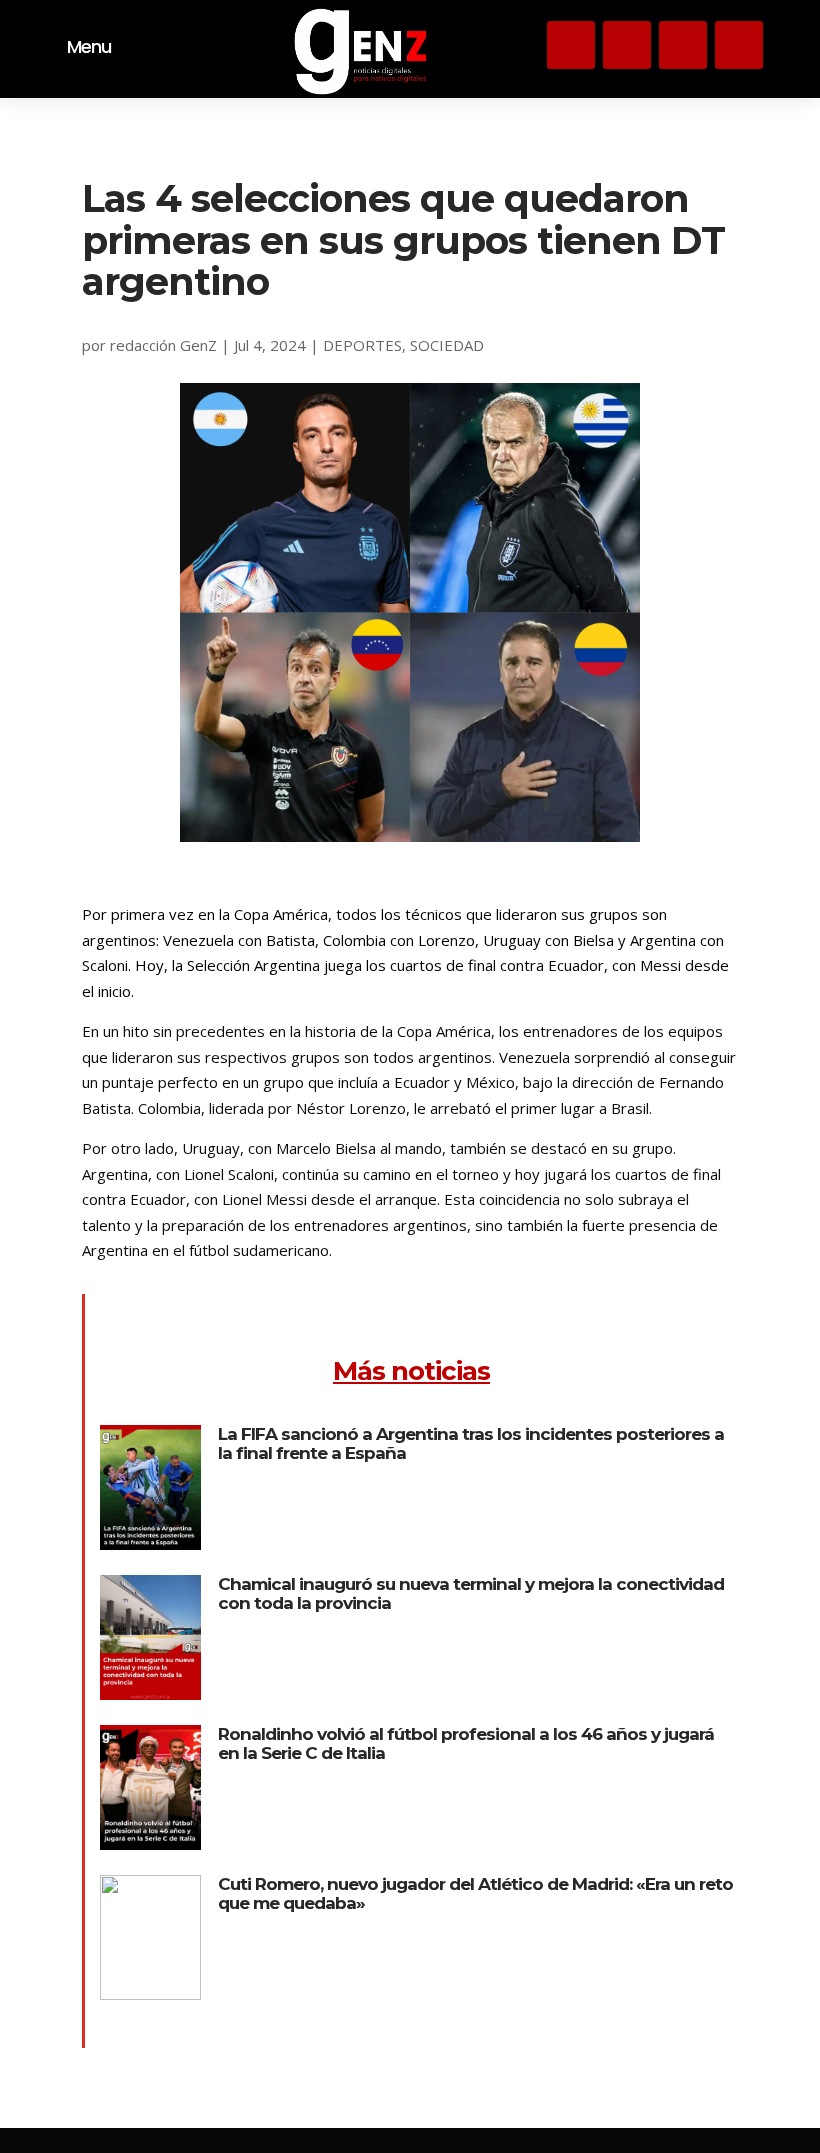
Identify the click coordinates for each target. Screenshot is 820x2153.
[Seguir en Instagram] (571, 45)
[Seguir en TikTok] (683, 45)
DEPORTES (362, 345)
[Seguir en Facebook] (739, 45)
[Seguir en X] (627, 45)
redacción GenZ (163, 345)
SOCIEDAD (447, 345)
